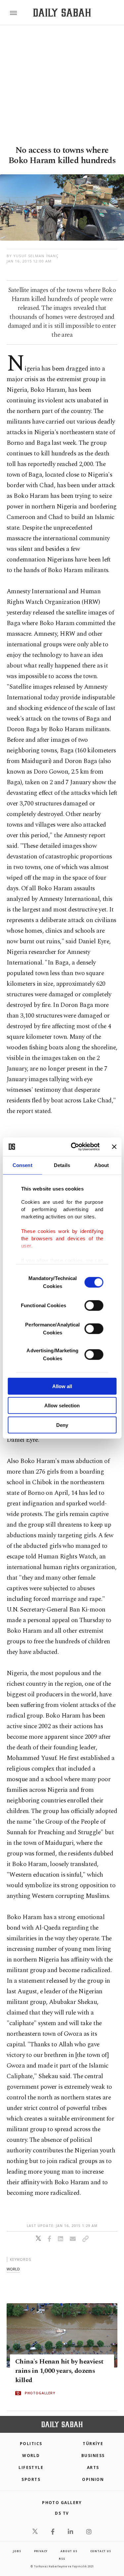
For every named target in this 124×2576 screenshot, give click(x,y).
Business (93, 2456)
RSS (62, 2559)
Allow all (62, 1386)
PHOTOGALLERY (40, 2393)
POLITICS (31, 2444)
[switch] (94, 1305)
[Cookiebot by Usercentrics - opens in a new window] (74, 1147)
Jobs (17, 2551)
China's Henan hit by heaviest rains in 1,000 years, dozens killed (59, 2371)
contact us (101, 2551)
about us (69, 2551)
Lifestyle (31, 2467)
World (31, 2456)
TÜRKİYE (93, 2444)
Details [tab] (62, 1165)
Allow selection (62, 1405)
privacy (41, 2551)
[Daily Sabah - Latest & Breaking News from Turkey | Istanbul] (62, 13)
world (13, 2269)
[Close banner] (114, 1147)
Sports (31, 2479)
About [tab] (102, 1165)
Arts (93, 2467)
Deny (62, 1425)
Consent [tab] (22, 1165)
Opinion (93, 2479)
